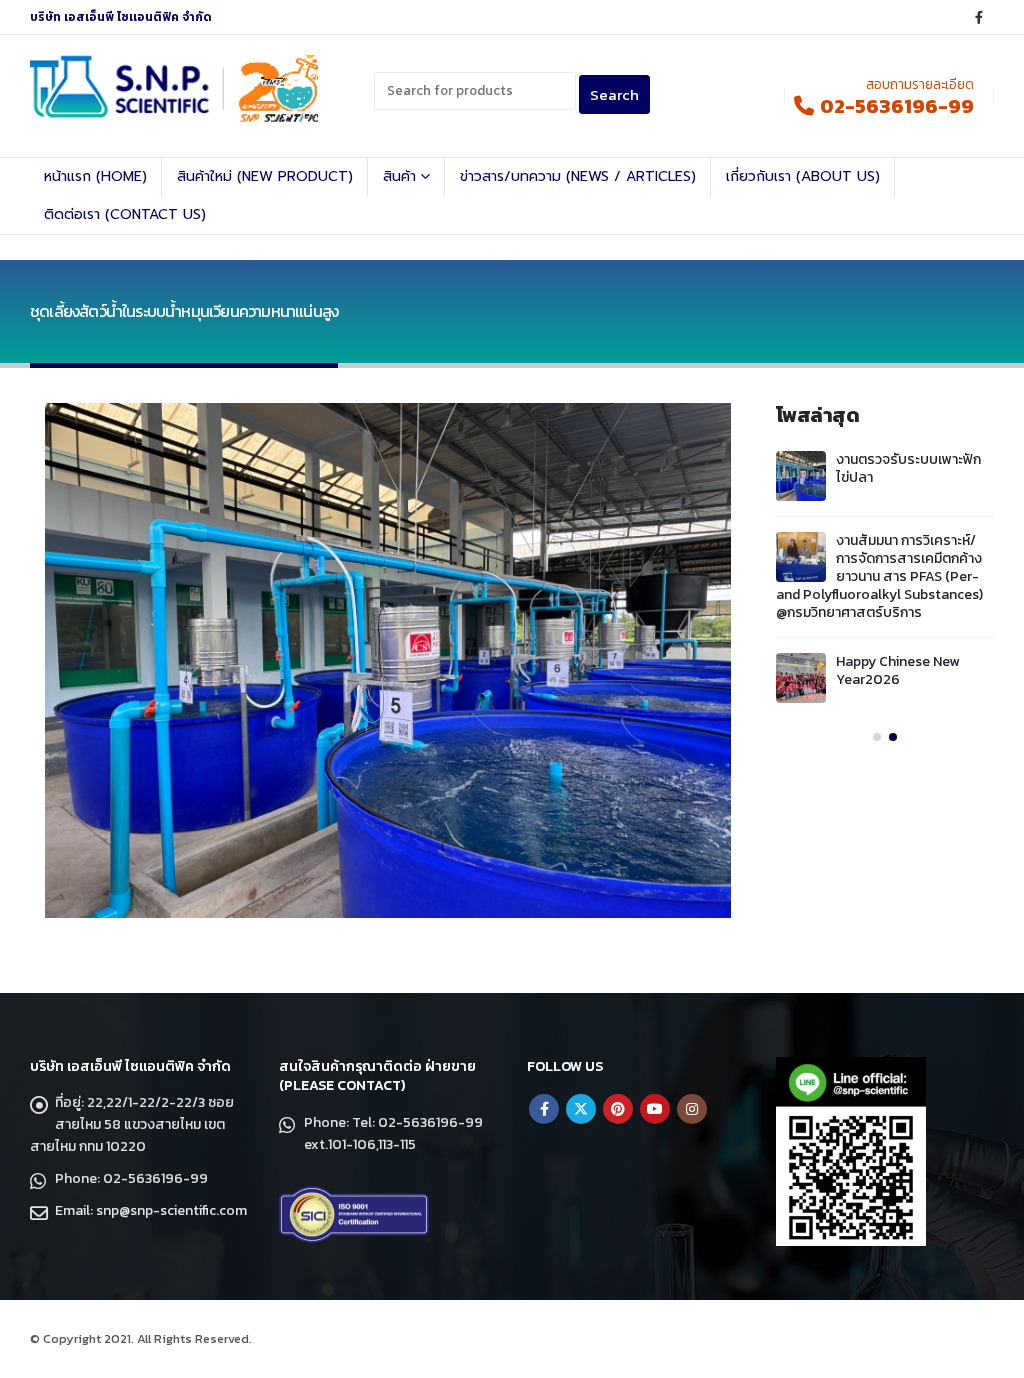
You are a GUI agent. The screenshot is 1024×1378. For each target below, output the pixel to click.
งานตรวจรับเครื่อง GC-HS (913, 540)
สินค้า (399, 176)
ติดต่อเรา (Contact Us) (125, 214)
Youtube (655, 1109)
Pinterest (618, 1109)
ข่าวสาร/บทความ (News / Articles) (578, 176)
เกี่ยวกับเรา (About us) (803, 176)
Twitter (581, 1109)
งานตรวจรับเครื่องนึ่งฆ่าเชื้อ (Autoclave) (905, 468)
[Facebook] (979, 17)
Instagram (692, 1109)
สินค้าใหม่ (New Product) (265, 176)
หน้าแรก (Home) (95, 176)
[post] (801, 476)
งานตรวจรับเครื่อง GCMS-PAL (914, 630)
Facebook (544, 1109)
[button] (877, 697)
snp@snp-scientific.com (171, 1210)
